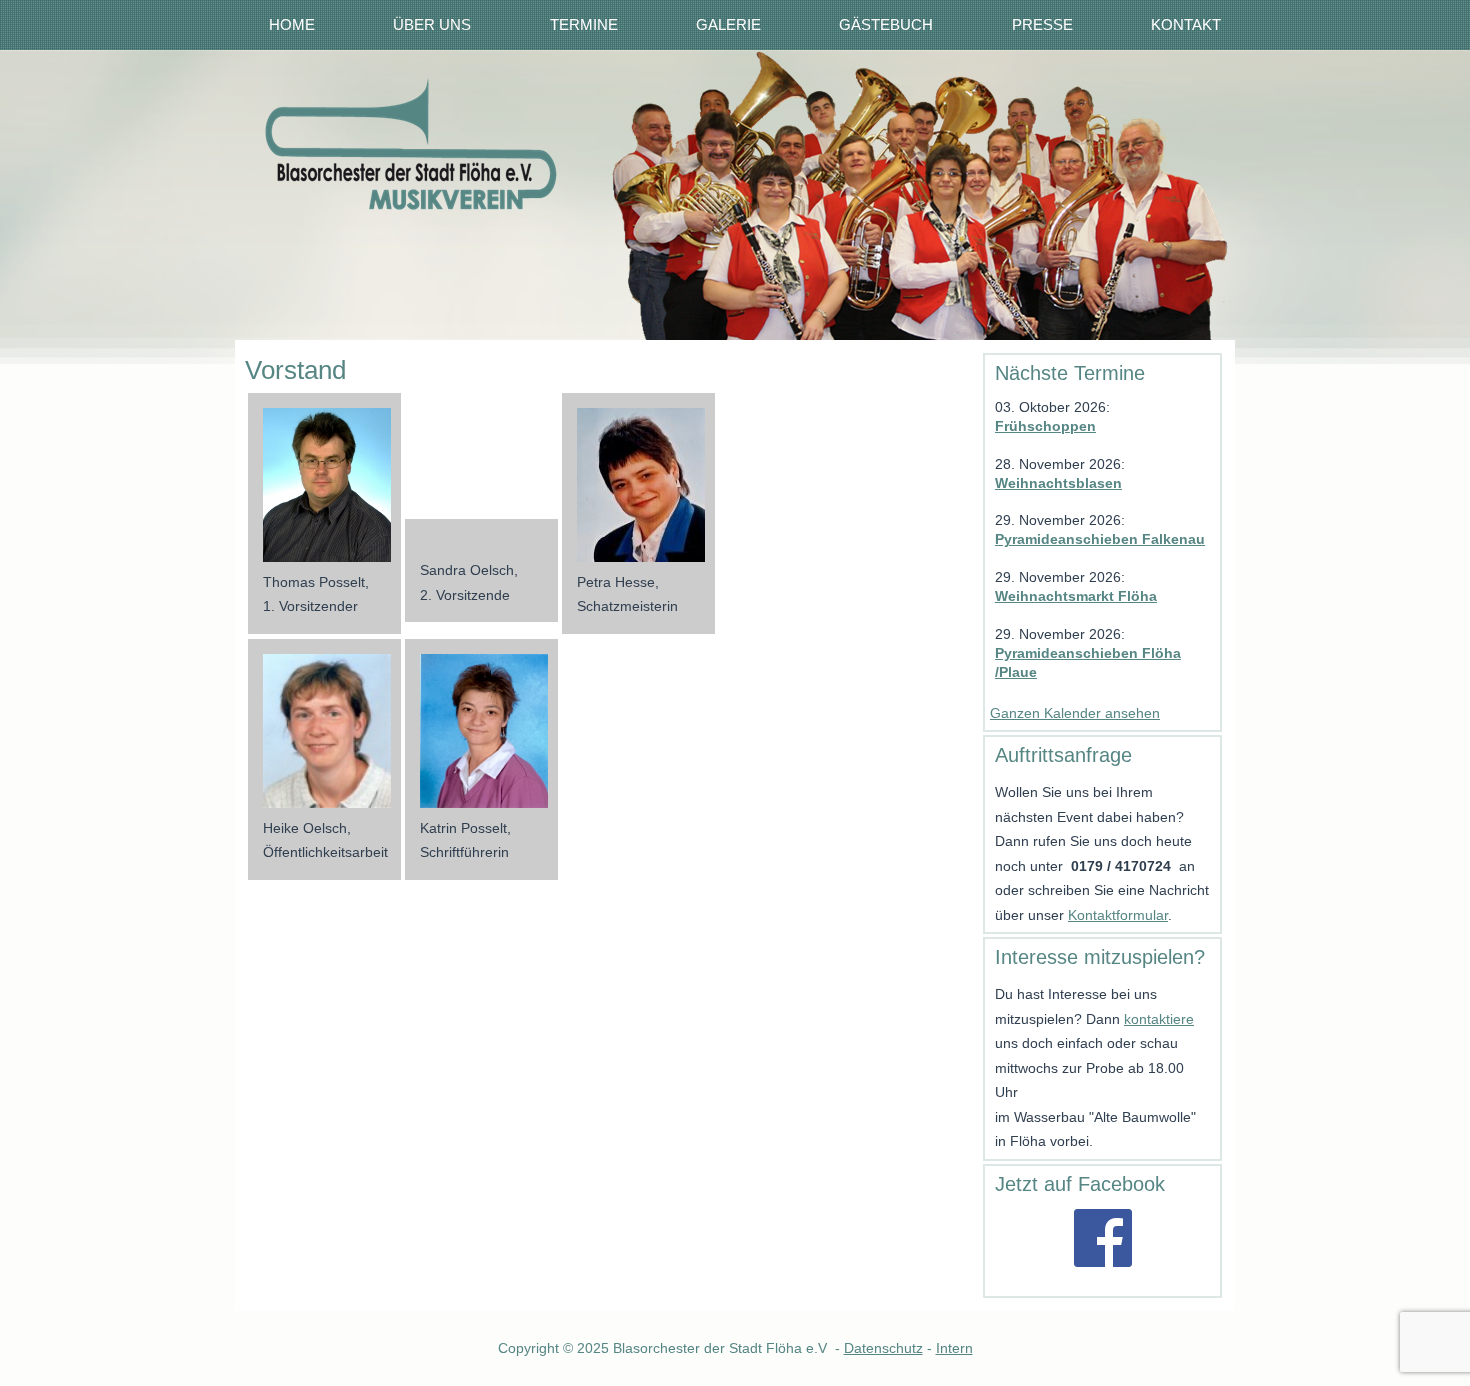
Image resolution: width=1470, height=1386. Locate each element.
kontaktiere (1159, 1019)
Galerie (728, 24)
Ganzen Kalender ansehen (1075, 713)
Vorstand (295, 370)
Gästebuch (886, 24)
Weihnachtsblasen (1058, 483)
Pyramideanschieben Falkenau (1100, 539)
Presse (1042, 24)
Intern (954, 1348)
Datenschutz (883, 1348)
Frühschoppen (1045, 426)
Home (292, 24)
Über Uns (432, 24)
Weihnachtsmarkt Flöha (1076, 596)
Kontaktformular (1118, 915)
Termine (584, 24)
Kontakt (1186, 24)
